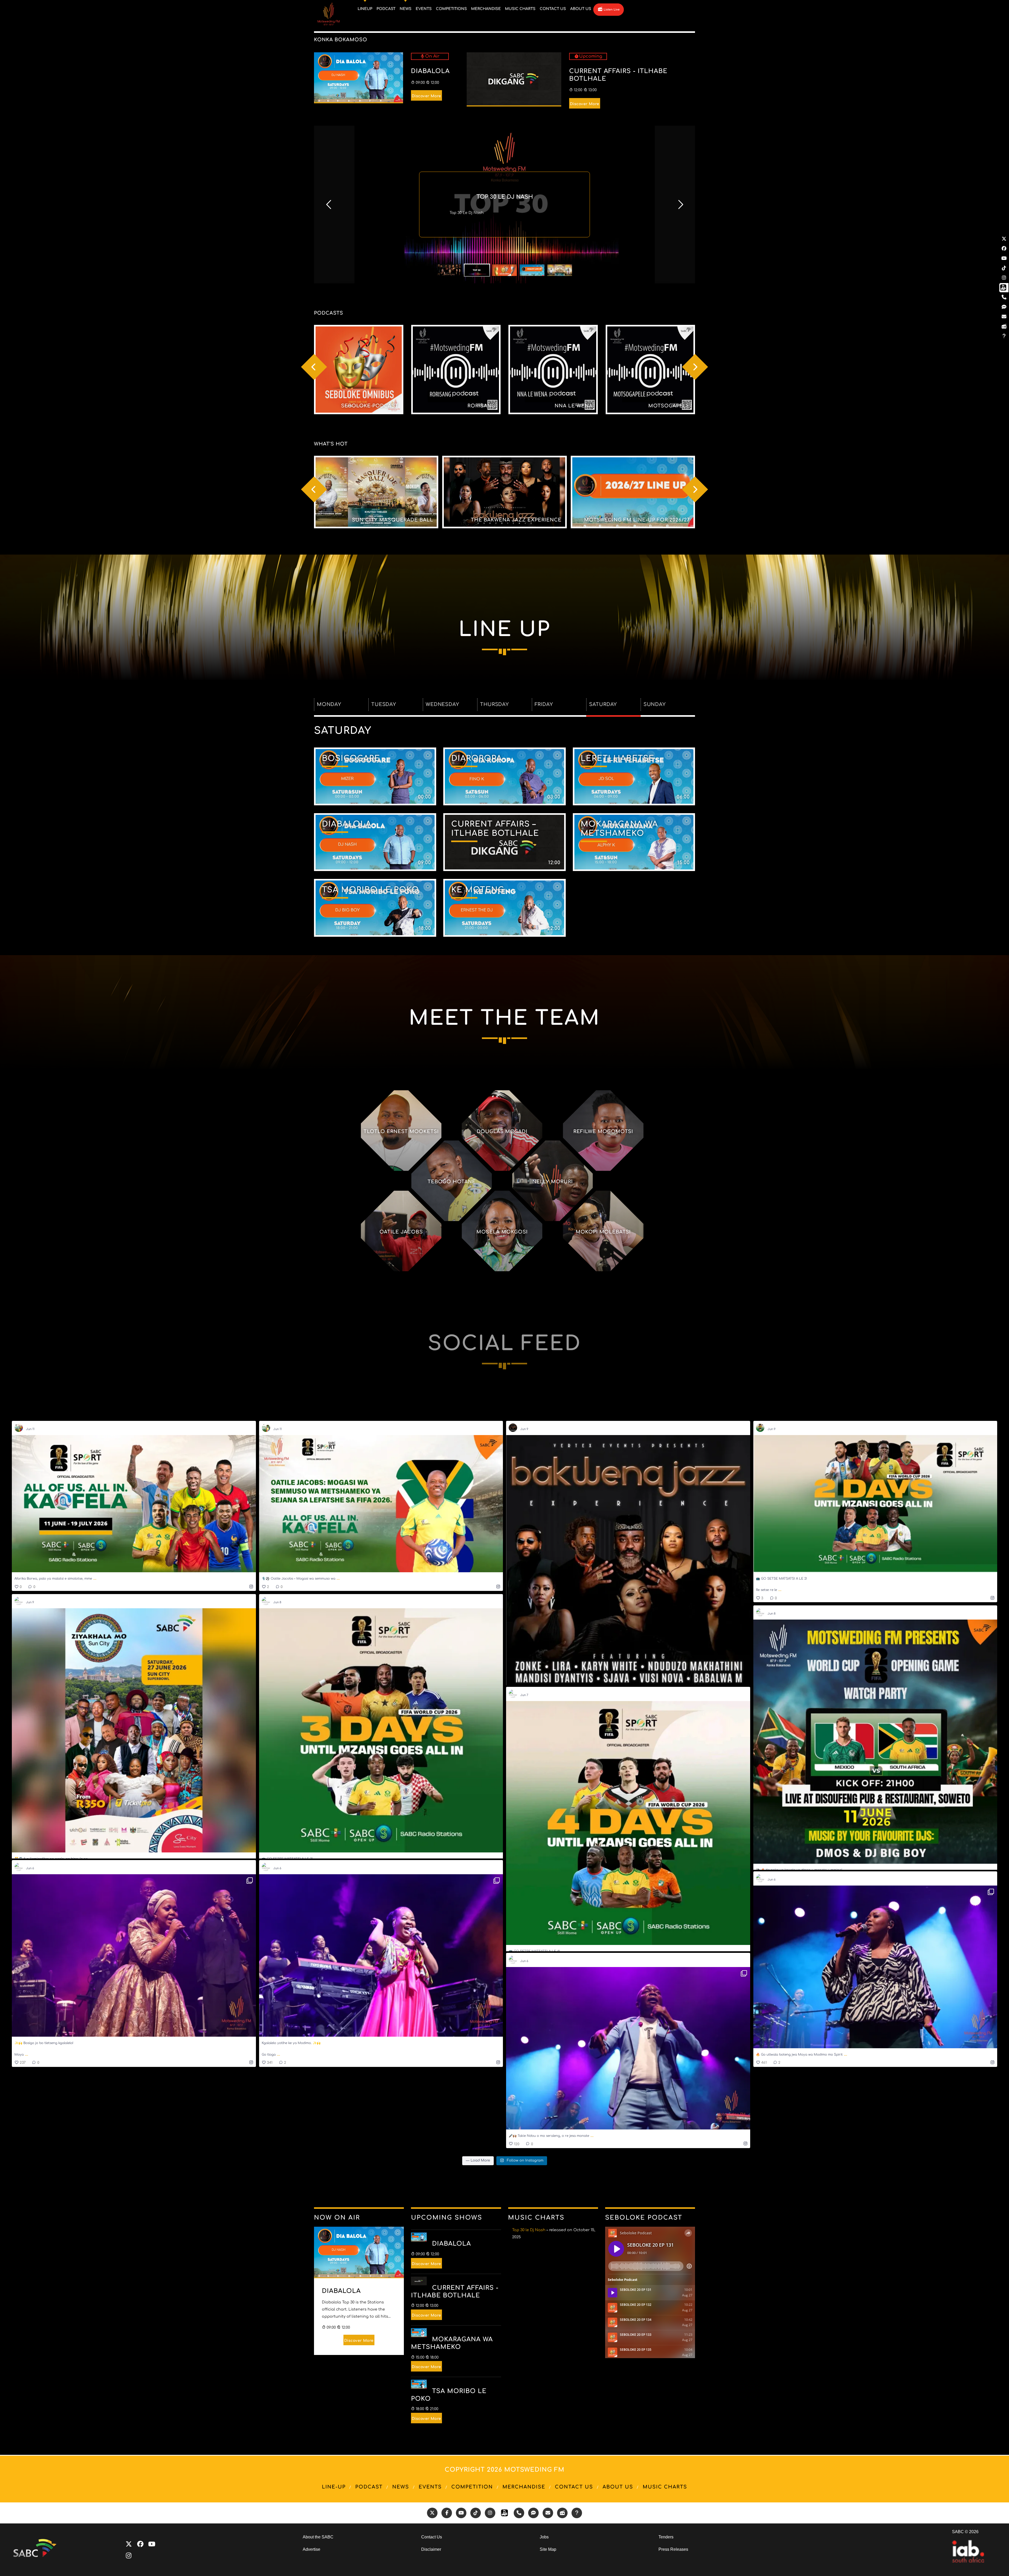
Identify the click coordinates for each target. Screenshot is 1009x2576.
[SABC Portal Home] (38, 2556)
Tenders (666, 2537)
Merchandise (524, 2487)
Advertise (312, 2549)
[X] (129, 2544)
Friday (544, 704)
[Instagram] (129, 2556)
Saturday (603, 704)
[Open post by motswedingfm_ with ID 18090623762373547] (875, 1504)
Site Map (548, 2549)
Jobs (544, 2537)
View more (359, 370)
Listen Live (611, 10)
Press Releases (673, 2549)
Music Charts (665, 2487)
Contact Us (432, 2537)
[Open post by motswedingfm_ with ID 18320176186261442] (381, 1955)
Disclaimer (431, 2549)
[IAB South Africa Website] (968, 2561)
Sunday (655, 704)
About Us (618, 2487)
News (401, 2487)
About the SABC (318, 2537)
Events (430, 2487)
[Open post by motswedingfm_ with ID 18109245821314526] (628, 1823)
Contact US (574, 2487)
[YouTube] (152, 2544)
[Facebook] (140, 2544)
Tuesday (384, 704)
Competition (472, 2487)
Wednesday (442, 704)
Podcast (369, 2487)
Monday (329, 704)
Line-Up (334, 2487)
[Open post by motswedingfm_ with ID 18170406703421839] (381, 1730)
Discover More (426, 96)
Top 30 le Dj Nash (529, 2230)
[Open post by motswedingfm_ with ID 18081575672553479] (134, 1955)
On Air (432, 56)
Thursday (494, 704)
